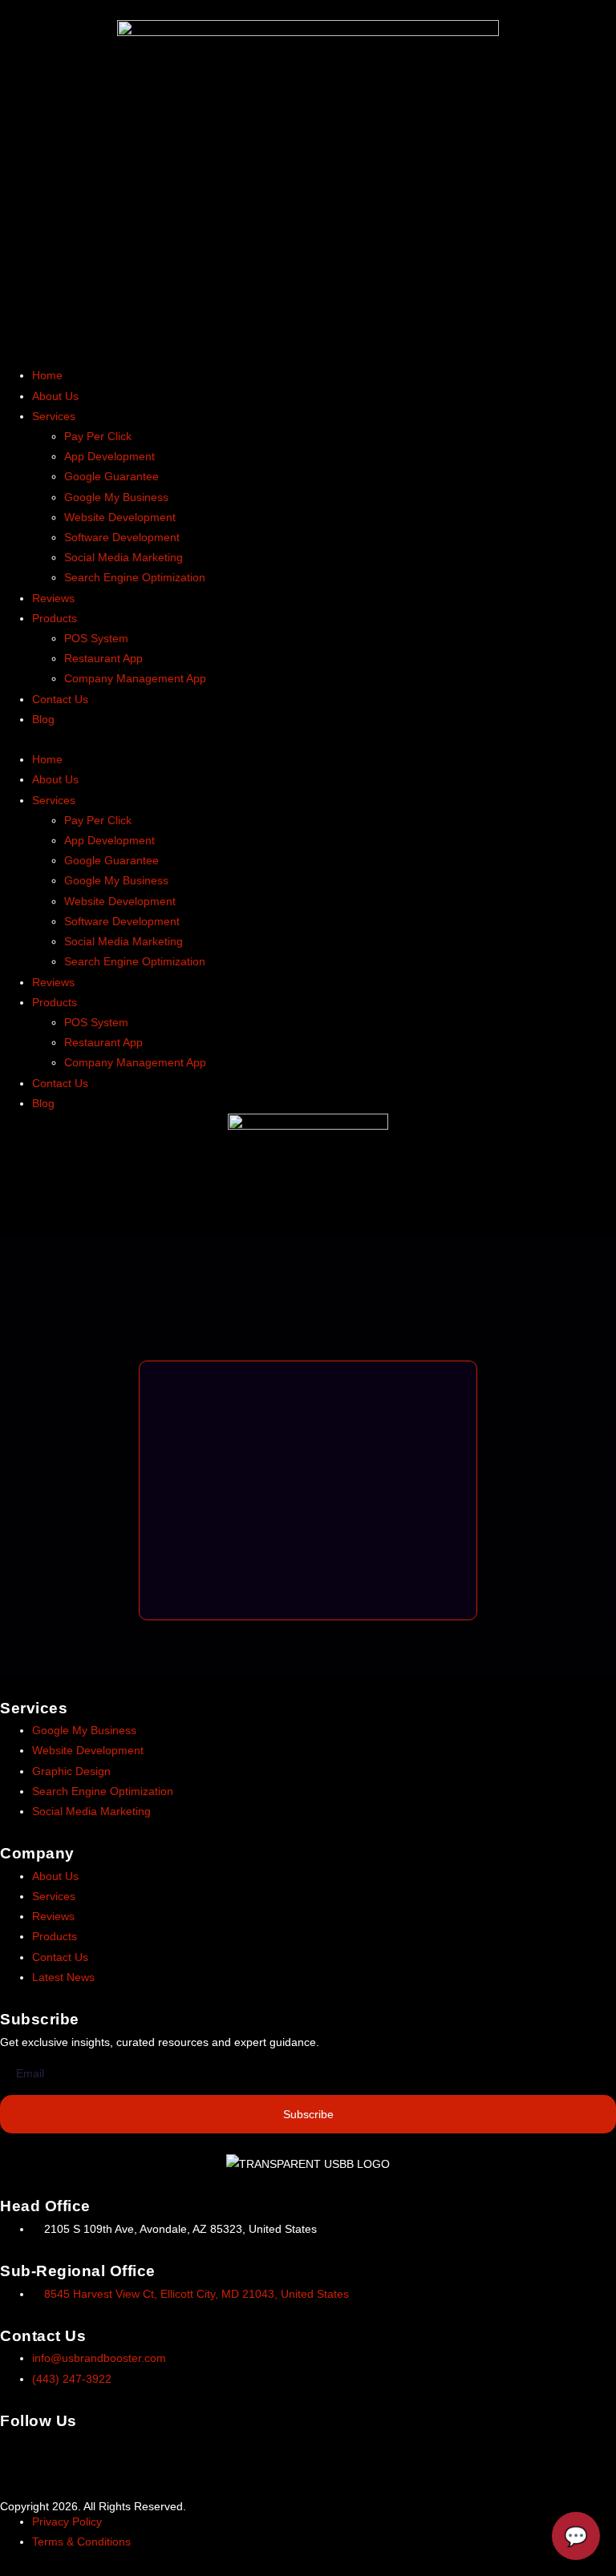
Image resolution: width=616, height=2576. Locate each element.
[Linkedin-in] (107, 2453)
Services (54, 416)
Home (47, 375)
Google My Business (116, 497)
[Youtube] (150, 2453)
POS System (96, 638)
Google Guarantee (111, 476)
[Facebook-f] (20, 2453)
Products (55, 618)
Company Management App (135, 678)
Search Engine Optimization (135, 577)
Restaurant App (103, 658)
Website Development (120, 517)
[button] (308, 740)
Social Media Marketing (124, 557)
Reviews (53, 598)
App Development (109, 456)
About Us (55, 396)
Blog (43, 719)
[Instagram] (63, 2453)
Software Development (122, 537)
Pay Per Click (98, 436)
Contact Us (60, 699)
